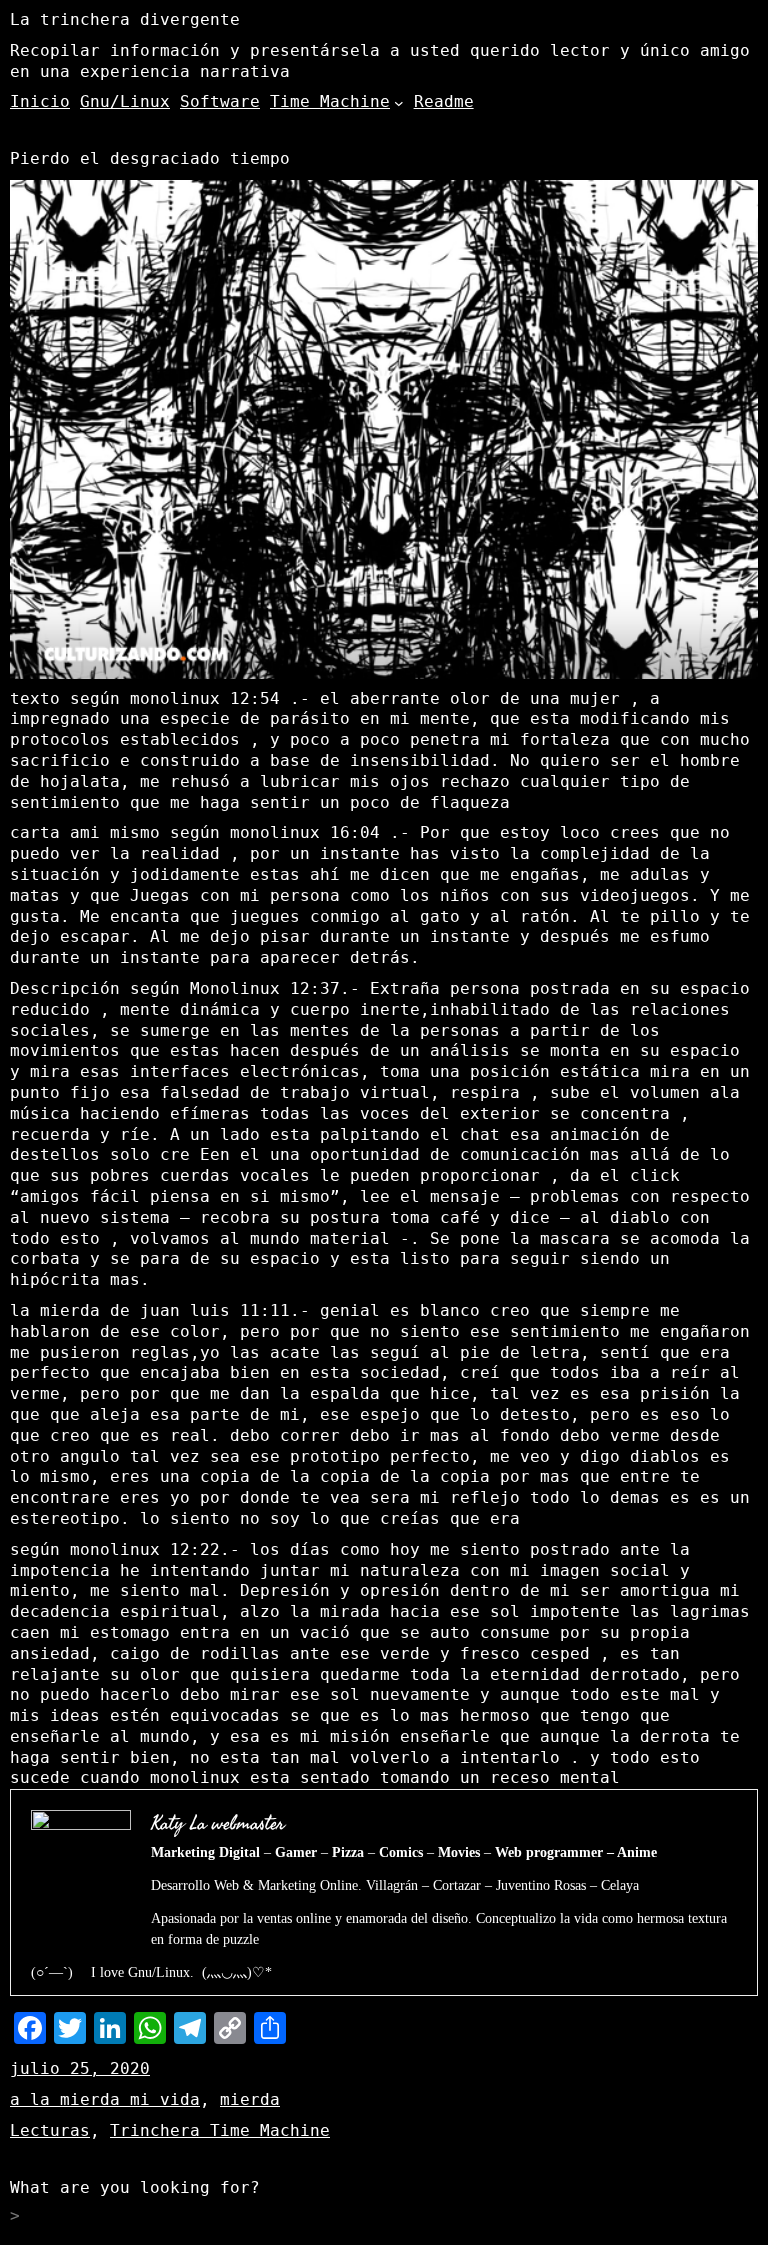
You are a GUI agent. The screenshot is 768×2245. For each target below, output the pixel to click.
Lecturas (50, 2130)
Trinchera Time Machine (220, 2130)
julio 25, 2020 (80, 2068)
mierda (250, 2099)
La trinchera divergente (125, 19)
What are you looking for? (135, 2187)
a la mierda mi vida (105, 2099)
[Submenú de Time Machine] (399, 103)
